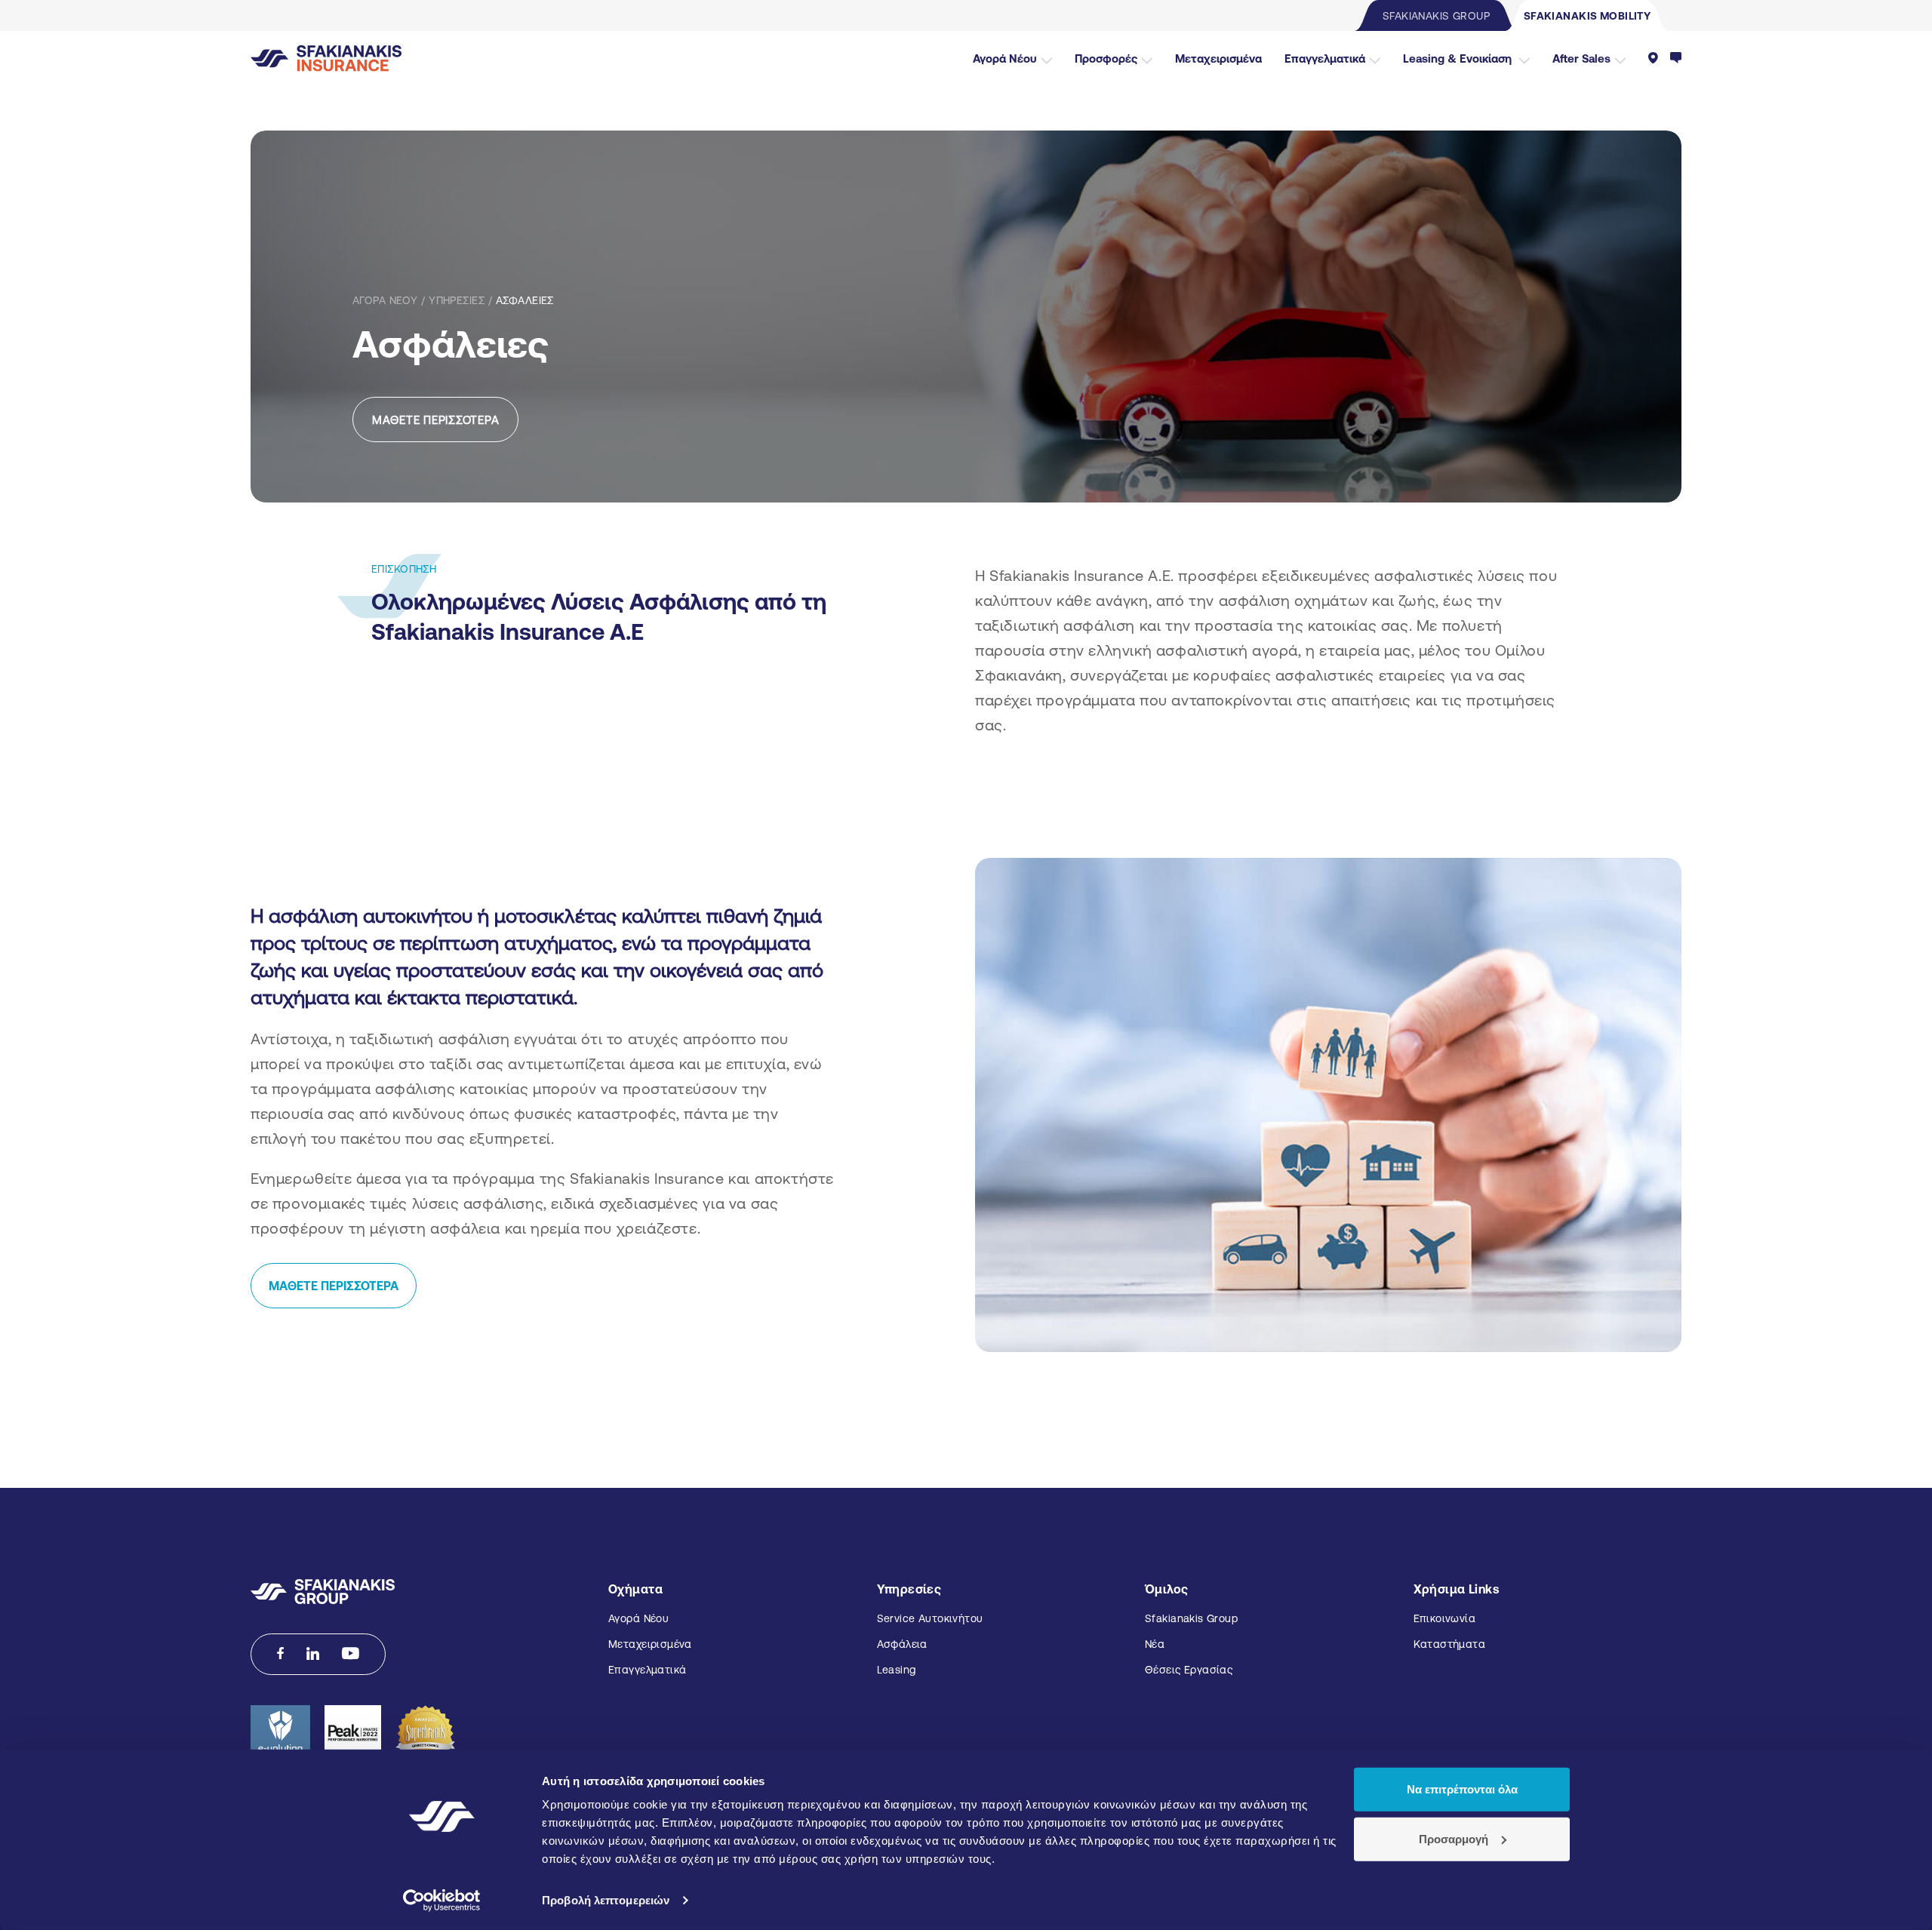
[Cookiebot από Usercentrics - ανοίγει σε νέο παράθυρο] (442, 1901)
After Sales (1581, 58)
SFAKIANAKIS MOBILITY (1587, 16)
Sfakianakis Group (1191, 1618)
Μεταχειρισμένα (1218, 58)
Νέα (1155, 1644)
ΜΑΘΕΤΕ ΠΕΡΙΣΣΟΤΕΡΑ (436, 420)
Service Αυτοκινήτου (930, 1618)
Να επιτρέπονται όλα (1462, 1789)
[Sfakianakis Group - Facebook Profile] (280, 1654)
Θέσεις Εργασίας (1189, 1670)
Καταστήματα (1450, 1644)
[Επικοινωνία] (1676, 58)
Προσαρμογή (1454, 1838)
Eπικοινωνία (1445, 1618)
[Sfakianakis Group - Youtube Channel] (351, 1654)
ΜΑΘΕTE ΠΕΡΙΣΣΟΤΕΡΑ (334, 1286)
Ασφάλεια (902, 1644)
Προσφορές (1106, 58)
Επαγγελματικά (1325, 58)
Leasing (897, 1670)
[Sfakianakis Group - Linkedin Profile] (313, 1654)
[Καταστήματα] (1653, 58)
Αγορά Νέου (1005, 58)
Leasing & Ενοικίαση (1459, 58)
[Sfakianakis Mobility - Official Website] (326, 57)
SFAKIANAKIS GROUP (1436, 16)
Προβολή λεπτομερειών (606, 1900)
